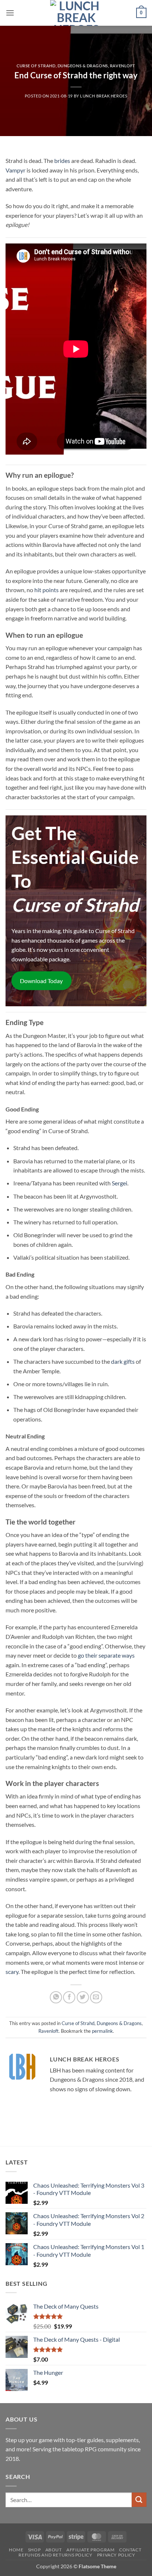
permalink (102, 2031)
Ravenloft (123, 66)
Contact (130, 2550)
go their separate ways (106, 1655)
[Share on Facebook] (69, 1997)
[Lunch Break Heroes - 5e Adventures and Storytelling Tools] (76, 13)
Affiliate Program (90, 2550)
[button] (10, 13)
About (54, 2550)
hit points (46, 590)
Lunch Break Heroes (104, 96)
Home (16, 2550)
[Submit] (139, 2500)
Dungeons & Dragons (83, 66)
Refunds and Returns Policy (55, 2555)
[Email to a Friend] (96, 1997)
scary (12, 1972)
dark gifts (123, 1361)
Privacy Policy (116, 2555)
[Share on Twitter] (83, 1997)
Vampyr (15, 170)
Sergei (120, 1183)
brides (62, 161)
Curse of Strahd (36, 66)
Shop (34, 2550)
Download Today (41, 981)
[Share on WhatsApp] (56, 1997)
